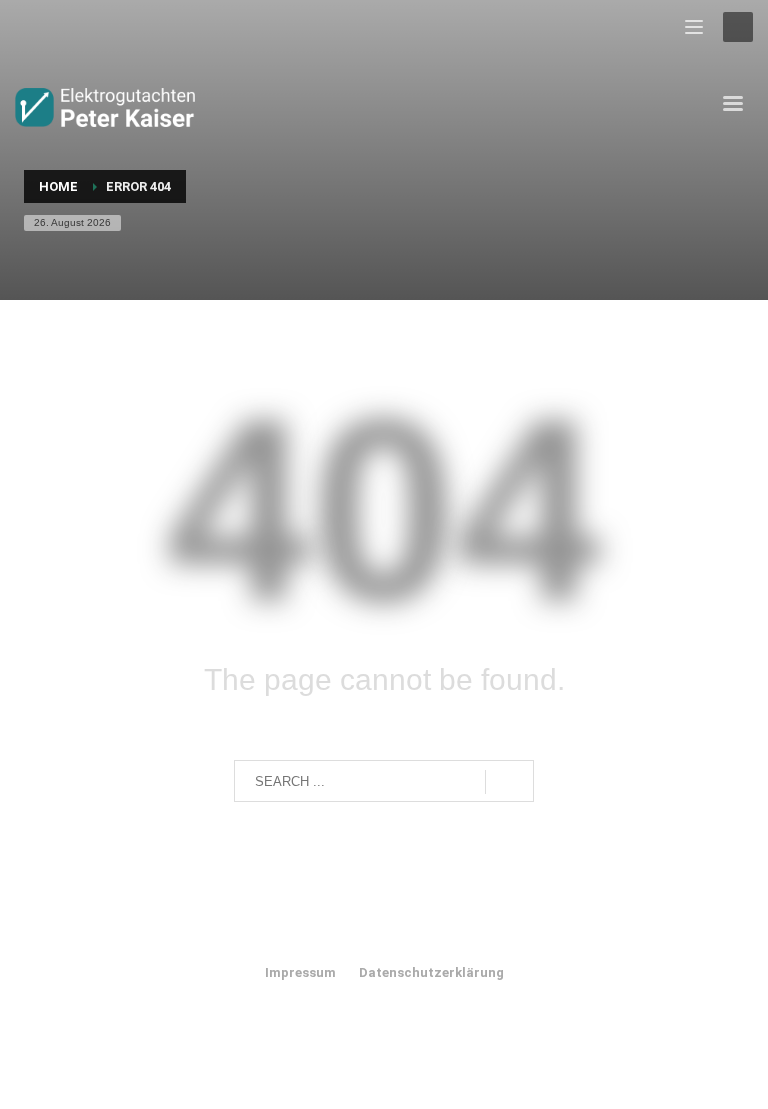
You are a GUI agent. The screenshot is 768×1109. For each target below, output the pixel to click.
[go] (509, 782)
